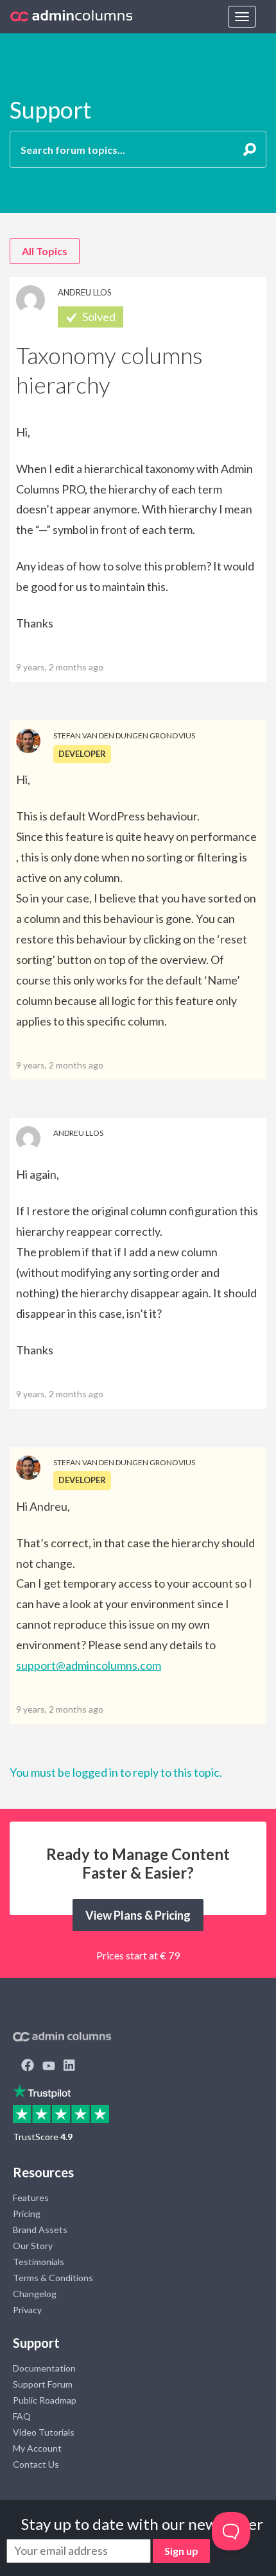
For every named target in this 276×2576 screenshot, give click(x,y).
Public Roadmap (45, 2400)
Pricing (27, 2214)
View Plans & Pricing (138, 1915)
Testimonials (39, 2262)
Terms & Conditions (53, 2278)
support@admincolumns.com (89, 1665)
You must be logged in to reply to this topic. (116, 1772)
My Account (37, 2448)
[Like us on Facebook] (28, 2066)
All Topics (45, 251)
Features (31, 2198)
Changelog (35, 2294)
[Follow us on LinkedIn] (69, 2066)
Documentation (44, 2368)
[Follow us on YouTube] (49, 2066)
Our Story (33, 2246)
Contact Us (36, 2464)
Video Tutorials (44, 2432)
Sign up (181, 2551)
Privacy (27, 2310)
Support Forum (43, 2384)
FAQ (22, 2416)
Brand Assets (40, 2230)
